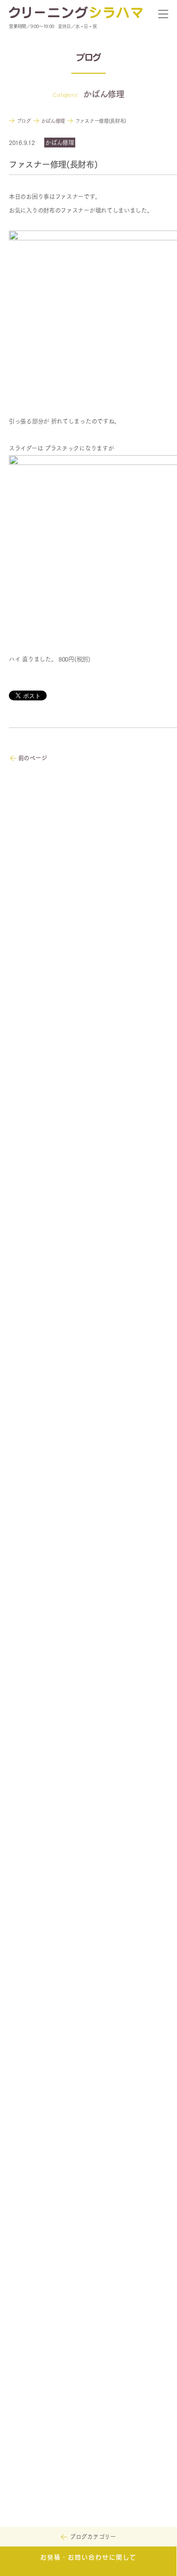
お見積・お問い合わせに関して (88, 2558)
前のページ (32, 758)
